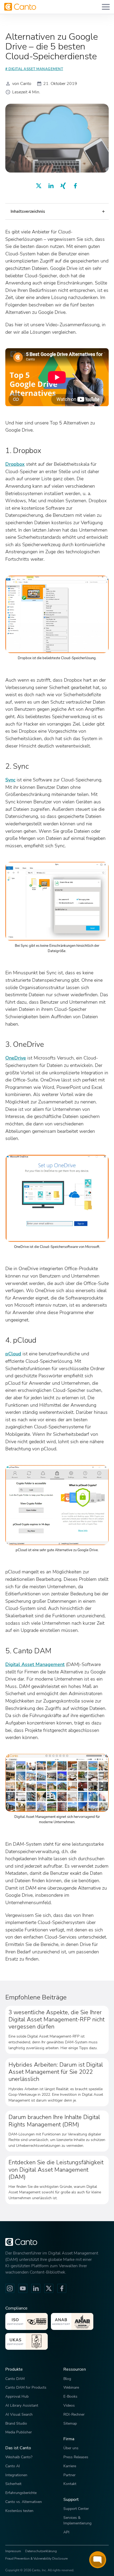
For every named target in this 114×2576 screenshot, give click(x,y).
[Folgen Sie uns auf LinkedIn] (36, 2288)
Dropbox (15, 464)
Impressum (13, 2551)
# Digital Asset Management (34, 69)
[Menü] (106, 7)
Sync (10, 780)
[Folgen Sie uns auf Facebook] (62, 2288)
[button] (57, 211)
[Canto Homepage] (20, 7)
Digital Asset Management (35, 1664)
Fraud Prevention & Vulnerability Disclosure (36, 2559)
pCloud (13, 1354)
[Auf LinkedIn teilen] (51, 186)
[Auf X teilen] (39, 186)
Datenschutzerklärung (41, 2551)
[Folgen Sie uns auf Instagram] (10, 2288)
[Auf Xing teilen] (63, 186)
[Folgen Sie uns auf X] (49, 2288)
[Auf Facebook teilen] (75, 186)
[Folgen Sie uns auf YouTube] (23, 2288)
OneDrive (16, 1058)
